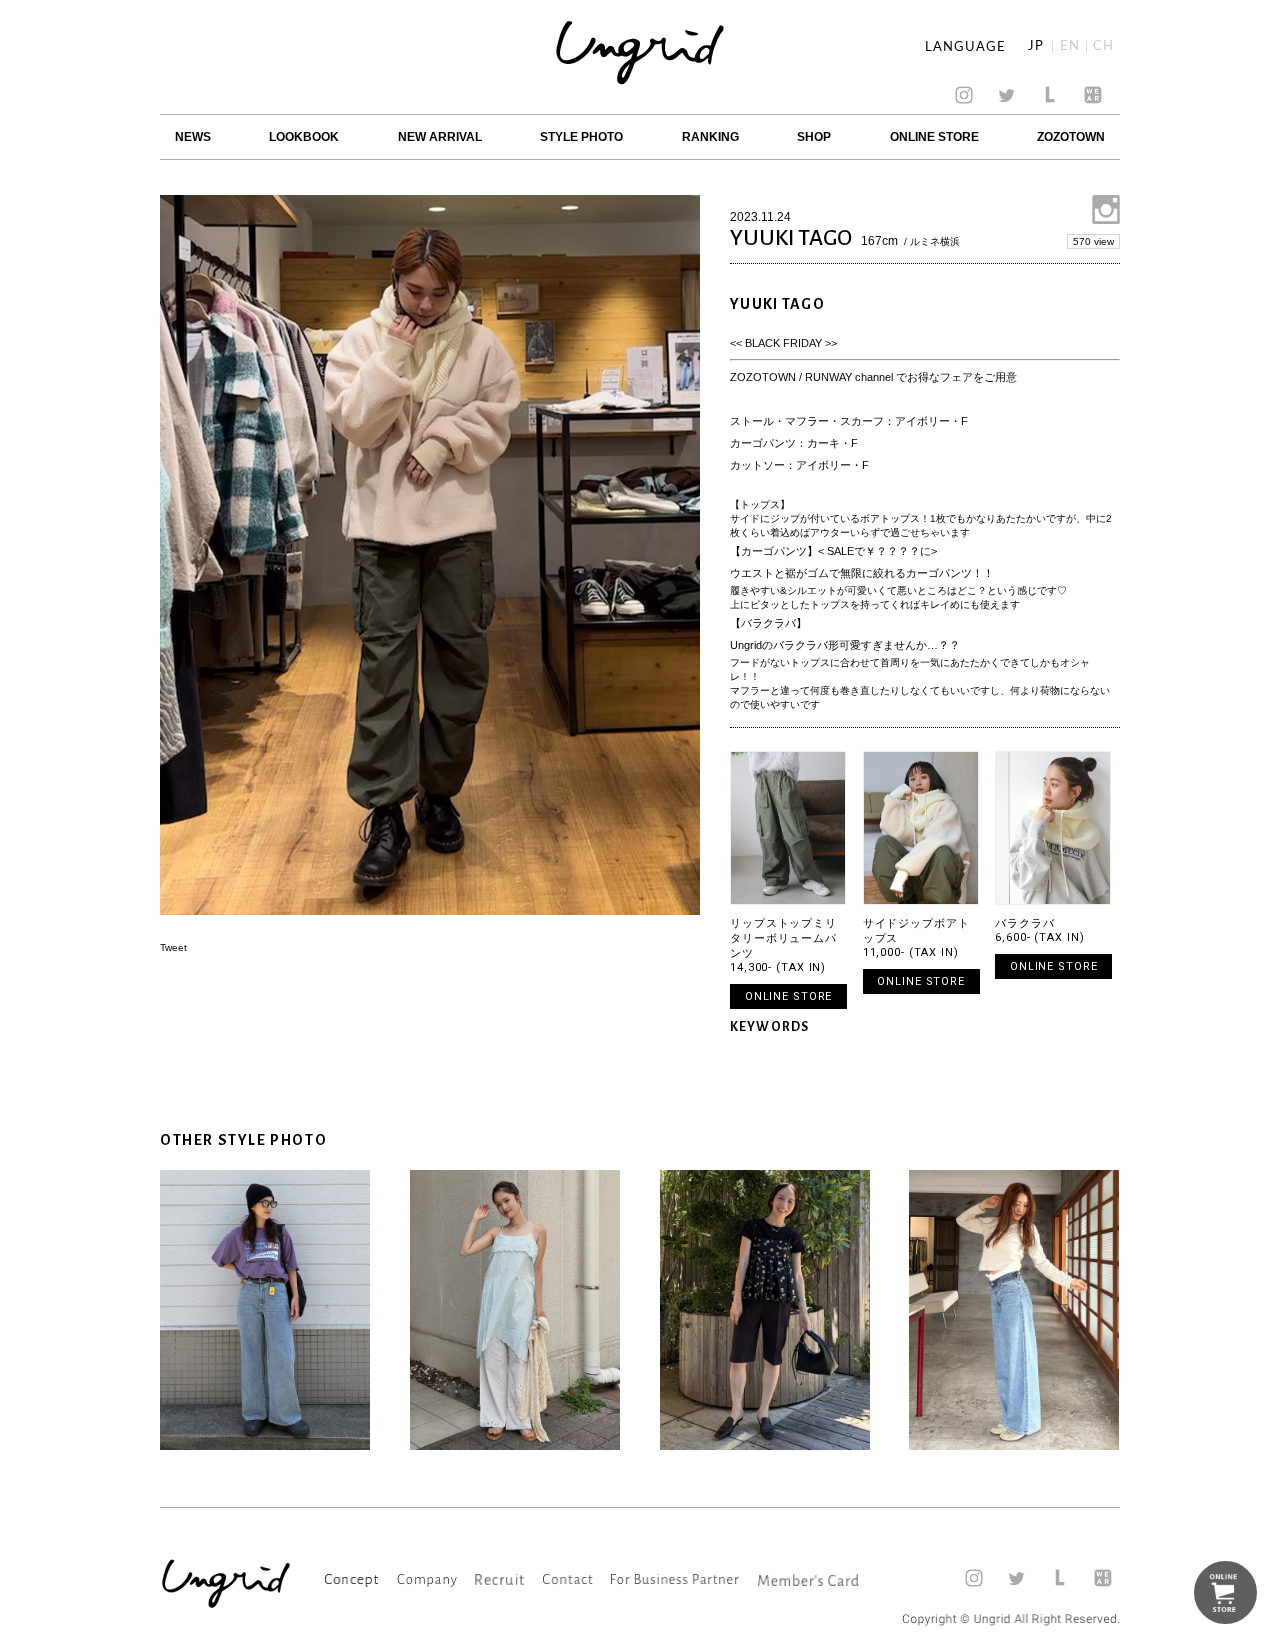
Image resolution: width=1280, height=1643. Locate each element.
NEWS (193, 137)
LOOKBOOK (304, 137)
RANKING (710, 137)
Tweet (173, 947)
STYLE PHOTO (581, 137)
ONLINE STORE (934, 137)
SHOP (814, 137)
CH (1103, 46)
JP (1036, 46)
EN (1070, 46)
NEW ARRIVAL (440, 137)
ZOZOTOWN (1071, 137)
